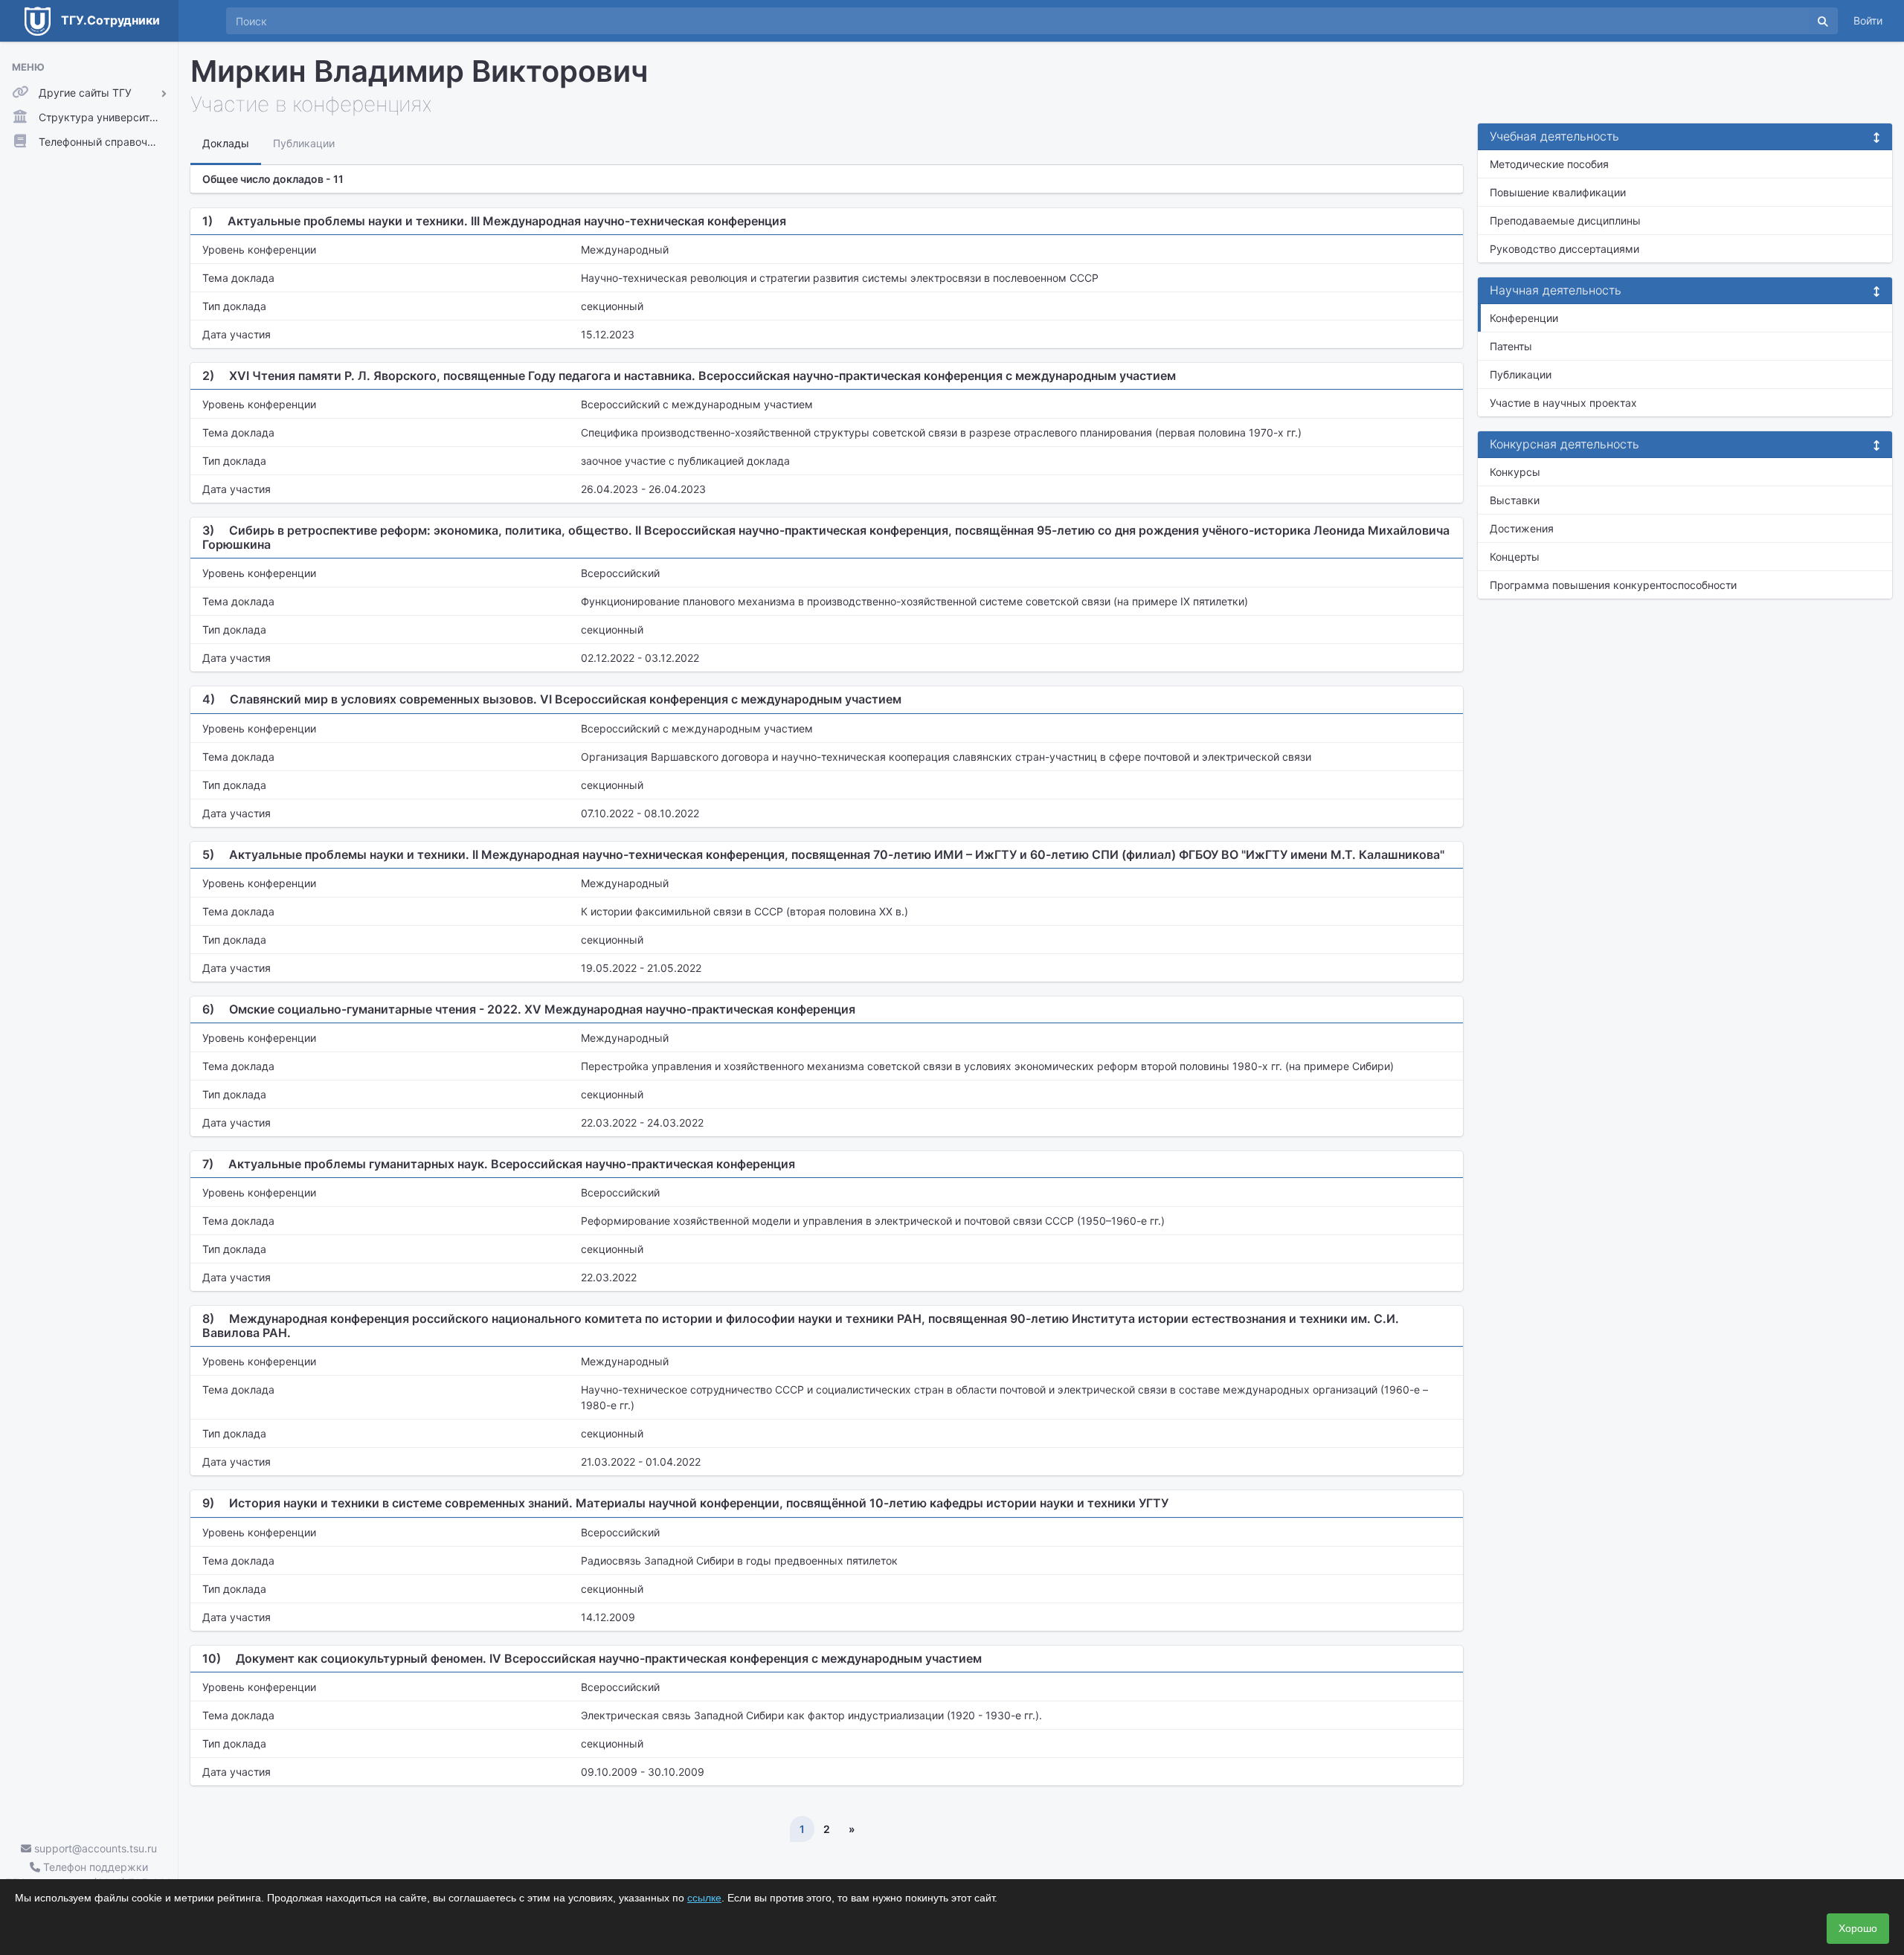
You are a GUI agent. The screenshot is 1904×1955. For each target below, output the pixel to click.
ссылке (704, 1898)
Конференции (1524, 318)
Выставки (1515, 500)
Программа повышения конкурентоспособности (1613, 585)
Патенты (1511, 346)
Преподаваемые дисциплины (1565, 220)
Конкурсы (1515, 472)
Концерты (1515, 557)
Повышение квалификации (1558, 192)
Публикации (1521, 374)
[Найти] (1823, 21)
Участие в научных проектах (1563, 403)
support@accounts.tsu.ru (94, 1848)
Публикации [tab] (304, 143)
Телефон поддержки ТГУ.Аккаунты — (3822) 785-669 (89, 1875)
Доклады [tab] (226, 143)
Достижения (1522, 528)
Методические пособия (1549, 164)
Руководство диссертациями (1564, 249)
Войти (1868, 20)
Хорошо (1858, 1928)
